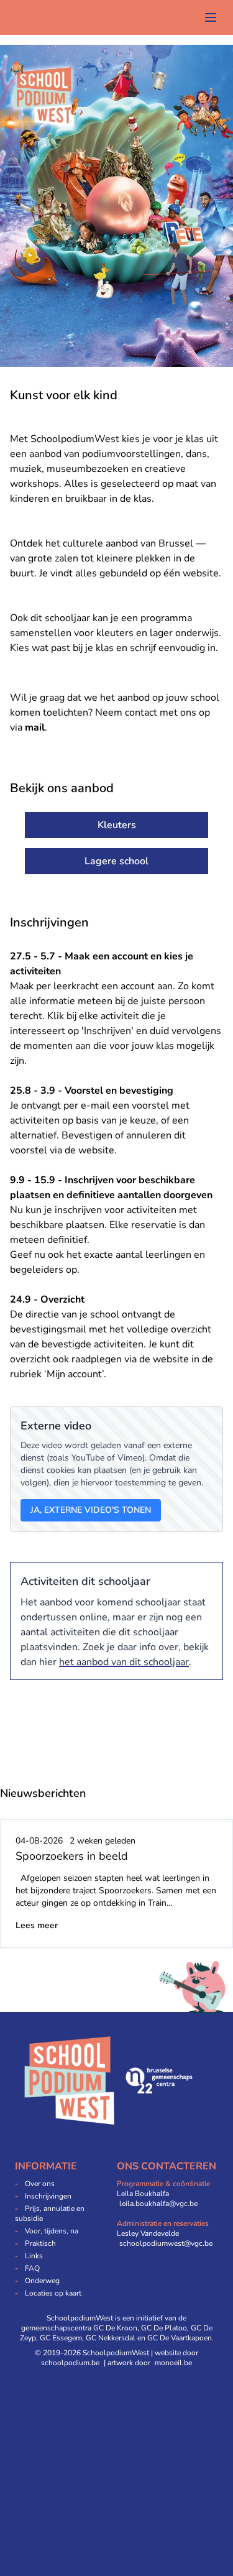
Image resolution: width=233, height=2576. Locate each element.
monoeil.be (173, 2363)
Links (34, 2256)
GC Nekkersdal (111, 2338)
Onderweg (42, 2281)
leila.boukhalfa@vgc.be (158, 2204)
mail (35, 727)
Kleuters (117, 825)
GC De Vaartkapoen (180, 2338)
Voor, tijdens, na (52, 2231)
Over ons (40, 2184)
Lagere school (116, 861)
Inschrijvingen (48, 2196)
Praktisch (40, 2243)
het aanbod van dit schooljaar (124, 1662)
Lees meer (37, 1925)
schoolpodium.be (70, 2363)
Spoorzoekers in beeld (72, 1856)
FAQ (32, 2268)
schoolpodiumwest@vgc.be (166, 2243)
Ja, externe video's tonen (91, 1510)
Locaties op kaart (53, 2293)
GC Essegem (61, 2338)
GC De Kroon (115, 2328)
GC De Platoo (164, 2328)
